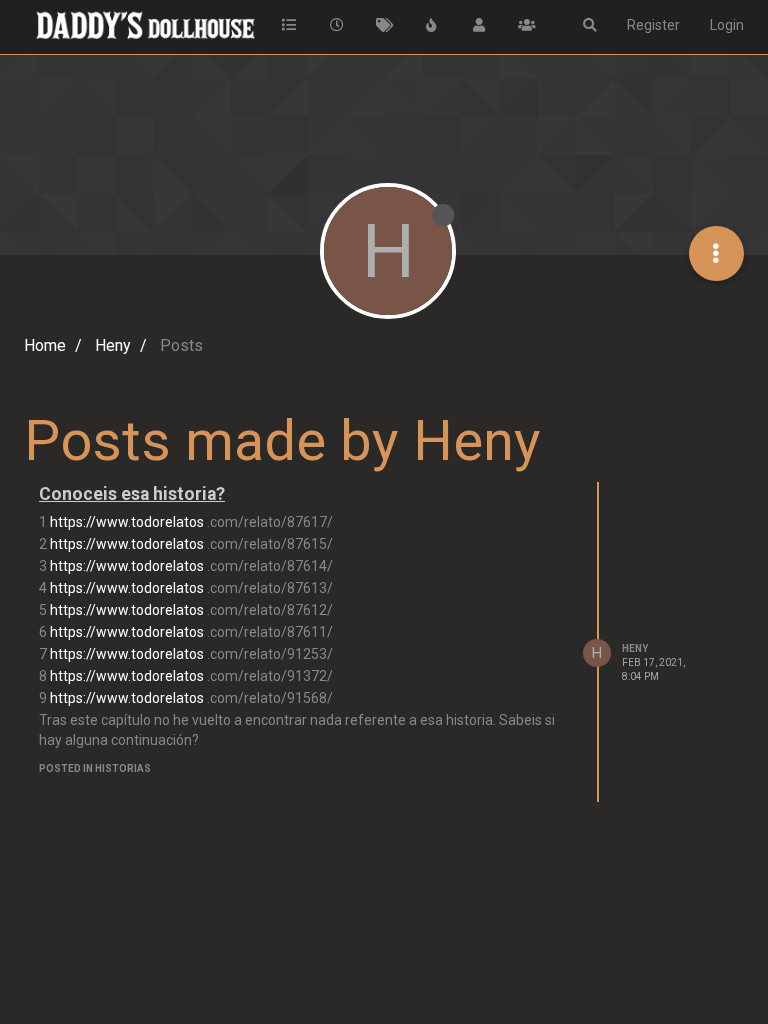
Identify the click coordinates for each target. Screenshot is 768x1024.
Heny (635, 648)
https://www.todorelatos (127, 522)
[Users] (480, 25)
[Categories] (290, 25)
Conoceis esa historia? (132, 494)
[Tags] (385, 25)
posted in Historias (95, 768)
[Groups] (527, 25)
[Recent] (337, 25)
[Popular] (432, 25)
